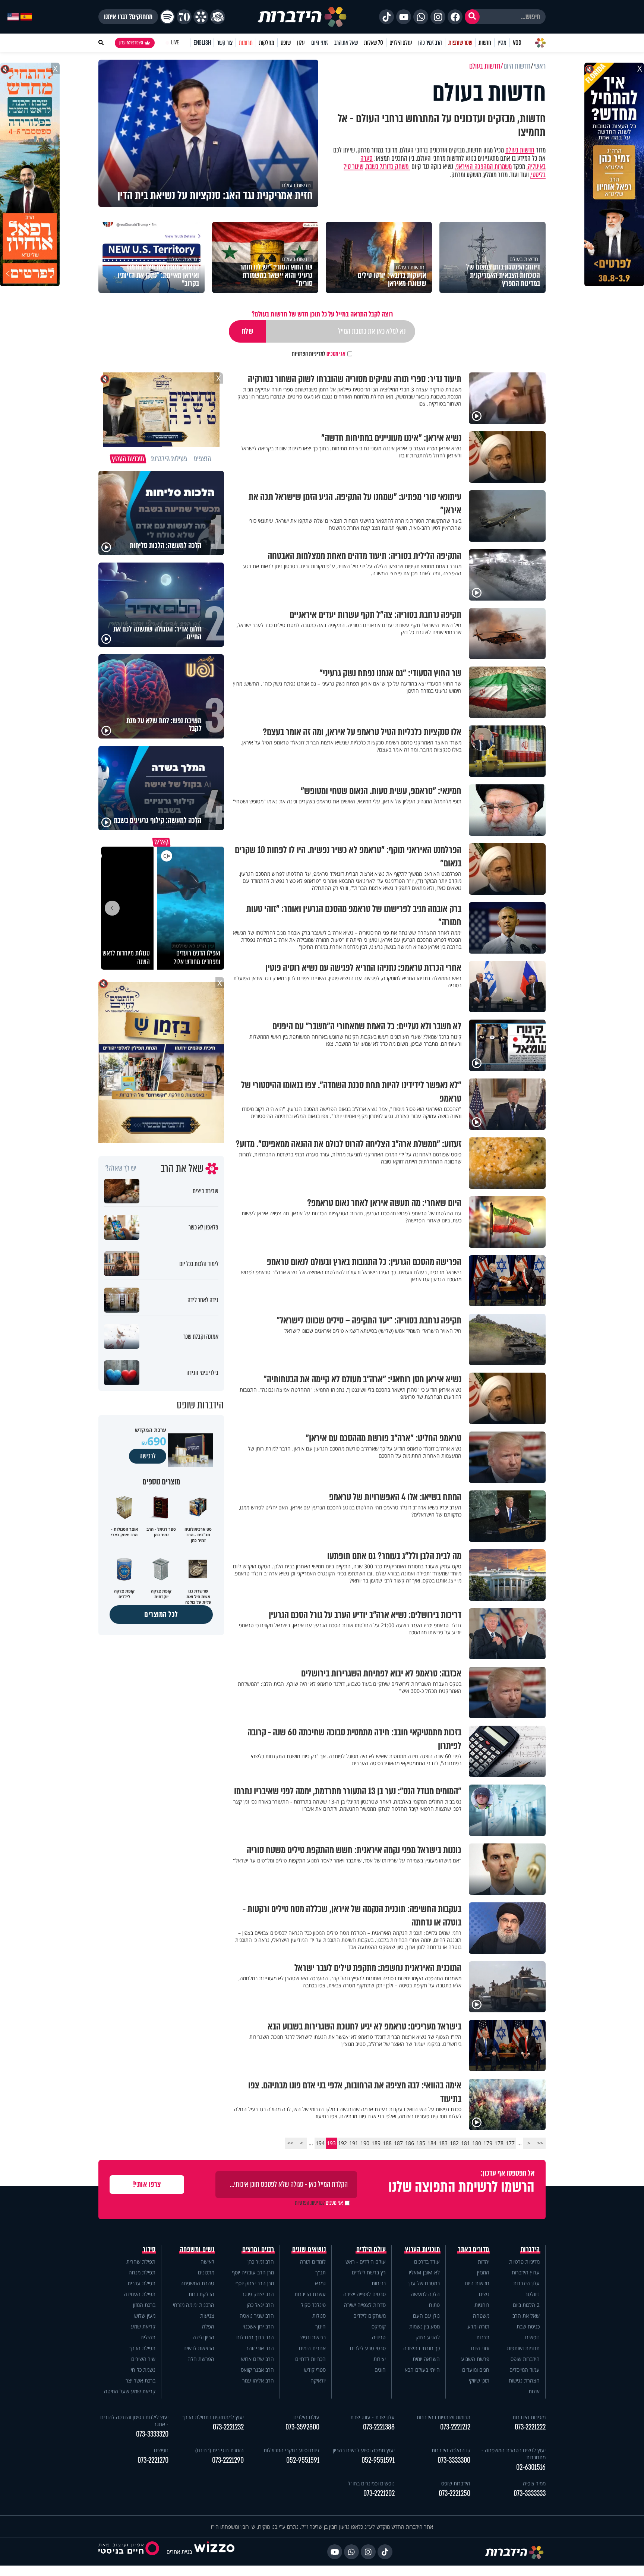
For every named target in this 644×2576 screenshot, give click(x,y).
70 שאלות (373, 43)
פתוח (434, 2305)
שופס (286, 43)
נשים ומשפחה (197, 2249)
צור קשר (225, 43)
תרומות (246, 43)
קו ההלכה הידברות (451, 2450)
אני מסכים (319, 354)
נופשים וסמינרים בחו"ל (371, 2483)
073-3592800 (302, 2427)
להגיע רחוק (428, 2337)
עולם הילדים (401, 43)
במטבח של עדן (424, 2283)
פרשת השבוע (475, 2359)
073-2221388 (379, 2427)
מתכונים (206, 2272)
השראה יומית (426, 2359)
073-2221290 (228, 2460)
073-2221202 (379, 2493)
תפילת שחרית (141, 2262)
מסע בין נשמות (424, 2326)
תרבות (483, 2337)
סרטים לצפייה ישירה (364, 2294)
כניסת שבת (528, 2326)
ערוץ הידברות (526, 2272)
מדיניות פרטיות (524, 2262)
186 (410, 2143)
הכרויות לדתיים (310, 2359)
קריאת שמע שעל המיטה (130, 2391)
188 (387, 2143)
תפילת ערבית (141, 2283)
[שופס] (201, 17)
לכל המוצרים (161, 1614)
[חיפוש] (472, 17)
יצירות (380, 2359)
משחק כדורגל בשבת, (387, 167)
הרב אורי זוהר (260, 2348)
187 (398, 2143)
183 (443, 2143)
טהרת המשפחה (197, 2283)
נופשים (532, 2337)
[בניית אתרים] (214, 2552)
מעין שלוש (145, 2316)
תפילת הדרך (142, 2348)
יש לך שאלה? (121, 1168)
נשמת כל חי (143, 2370)
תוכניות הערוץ (423, 2249)
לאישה (207, 2262)
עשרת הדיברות (310, 2294)
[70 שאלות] (184, 17)
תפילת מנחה (142, 2272)
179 (488, 2143)
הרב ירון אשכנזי (258, 2326)
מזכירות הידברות (529, 2417)
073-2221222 (530, 2427)
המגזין (483, 2272)
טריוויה (379, 2337)
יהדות (484, 2262)
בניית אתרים (179, 2552)
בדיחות (379, 2283)
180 (477, 2143)
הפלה (208, 2326)
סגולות (319, 2316)
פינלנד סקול (313, 2305)
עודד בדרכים (427, 2262)
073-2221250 (454, 2493)
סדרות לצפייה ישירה (365, 2305)
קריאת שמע (143, 2326)
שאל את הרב (346, 43)
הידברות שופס (525, 2359)
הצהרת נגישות (524, 2380)
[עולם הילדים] (218, 17)
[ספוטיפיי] (167, 17)
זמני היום (320, 43)
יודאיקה (318, 2380)
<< (540, 2143)
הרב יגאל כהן (260, 2305)
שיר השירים (143, 2359)
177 (510, 2143)
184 (432, 2143)
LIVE (175, 43)
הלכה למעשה (425, 2294)
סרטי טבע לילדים (368, 2348)
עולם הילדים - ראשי (365, 2262)
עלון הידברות (526, 2283)
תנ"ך (321, 2272)
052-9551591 (378, 2460)
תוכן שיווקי (479, 2380)
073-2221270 (153, 2460)
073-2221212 (455, 2427)
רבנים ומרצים (258, 2249)
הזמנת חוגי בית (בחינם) (220, 2450)
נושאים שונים (309, 2249)
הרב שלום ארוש (258, 2359)
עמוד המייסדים (525, 2370)
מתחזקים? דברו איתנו (128, 17)
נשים (484, 2294)
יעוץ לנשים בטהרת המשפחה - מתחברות (514, 2454)
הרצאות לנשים (199, 2348)
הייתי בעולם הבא (422, 2370)
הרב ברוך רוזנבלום (255, 2337)
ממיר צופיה (534, 2483)
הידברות (530, 2249)
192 (342, 2143)
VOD (517, 43)
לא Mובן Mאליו (424, 2272)
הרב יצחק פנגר (258, 2294)
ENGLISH (202, 43)
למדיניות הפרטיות (309, 354)
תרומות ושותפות (523, 2348)
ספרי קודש (315, 2370)
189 (376, 2143)
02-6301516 (531, 2467)
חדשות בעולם (520, 150)
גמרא (320, 2283)
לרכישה (148, 1456)
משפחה (481, 2316)
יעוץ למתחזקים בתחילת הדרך (213, 2417)
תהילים (148, 2337)
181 (465, 2143)
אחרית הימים (312, 2348)
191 (354, 2143)
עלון (301, 43)
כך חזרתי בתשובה (422, 2348)
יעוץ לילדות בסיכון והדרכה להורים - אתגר (134, 2421)
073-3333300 (454, 2460)
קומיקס (379, 2326)
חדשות (485, 43)
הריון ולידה (203, 2337)
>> (290, 2143)
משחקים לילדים (370, 2316)
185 (421, 2143)
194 (320, 2143)
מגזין (502, 43)
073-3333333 (530, 2493)
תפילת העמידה (140, 2294)
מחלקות (267, 43)
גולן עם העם (426, 2316)
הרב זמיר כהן (430, 43)
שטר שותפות (460, 43)
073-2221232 (228, 2427)
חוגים (380, 2370)
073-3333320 (152, 2434)
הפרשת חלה (201, 2359)
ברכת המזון (144, 2305)
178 (499, 2143)
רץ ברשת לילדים (369, 2272)
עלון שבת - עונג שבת (372, 2417)
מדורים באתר (474, 2249)
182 (454, 2143)
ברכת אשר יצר (141, 2380)
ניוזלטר (532, 2294)
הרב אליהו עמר (258, 2380)
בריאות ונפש (313, 2337)
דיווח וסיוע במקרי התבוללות (291, 2450)
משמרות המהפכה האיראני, (483, 167)
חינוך (321, 2326)
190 (365, 2143)
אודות (534, 2391)
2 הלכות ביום (526, 2305)
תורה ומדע (478, 2326)
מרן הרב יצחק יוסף (255, 2283)
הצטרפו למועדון (131, 43)
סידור (149, 2249)
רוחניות (482, 2305)
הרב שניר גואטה (257, 2316)
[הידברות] (302, 17)
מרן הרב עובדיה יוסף (253, 2272)
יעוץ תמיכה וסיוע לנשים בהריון (364, 2450)
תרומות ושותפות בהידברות (443, 2417)
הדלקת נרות (201, 2294)
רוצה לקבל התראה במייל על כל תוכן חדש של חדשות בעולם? (322, 314)
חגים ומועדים (476, 2370)
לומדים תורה (313, 2262)
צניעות (207, 2316)
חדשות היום (477, 2283)
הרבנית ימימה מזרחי (194, 2305)
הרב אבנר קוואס (257, 2370)
